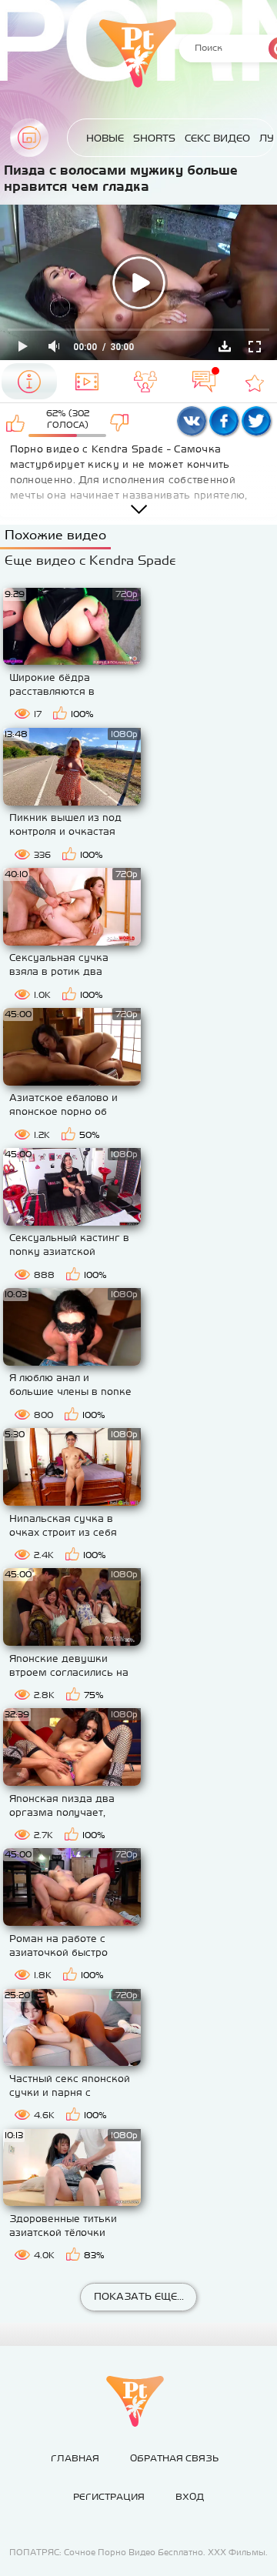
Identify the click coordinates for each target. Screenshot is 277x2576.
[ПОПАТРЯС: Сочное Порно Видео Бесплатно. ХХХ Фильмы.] (135, 2401)
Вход (190, 2497)
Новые (105, 138)
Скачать (225, 346)
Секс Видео (217, 138)
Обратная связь (174, 2458)
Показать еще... (139, 2296)
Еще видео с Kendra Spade (90, 560)
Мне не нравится (120, 422)
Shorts (154, 138)
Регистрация (109, 2497)
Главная (29, 138)
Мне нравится (16, 422)
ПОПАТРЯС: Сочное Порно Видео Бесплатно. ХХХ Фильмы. (138, 2552)
